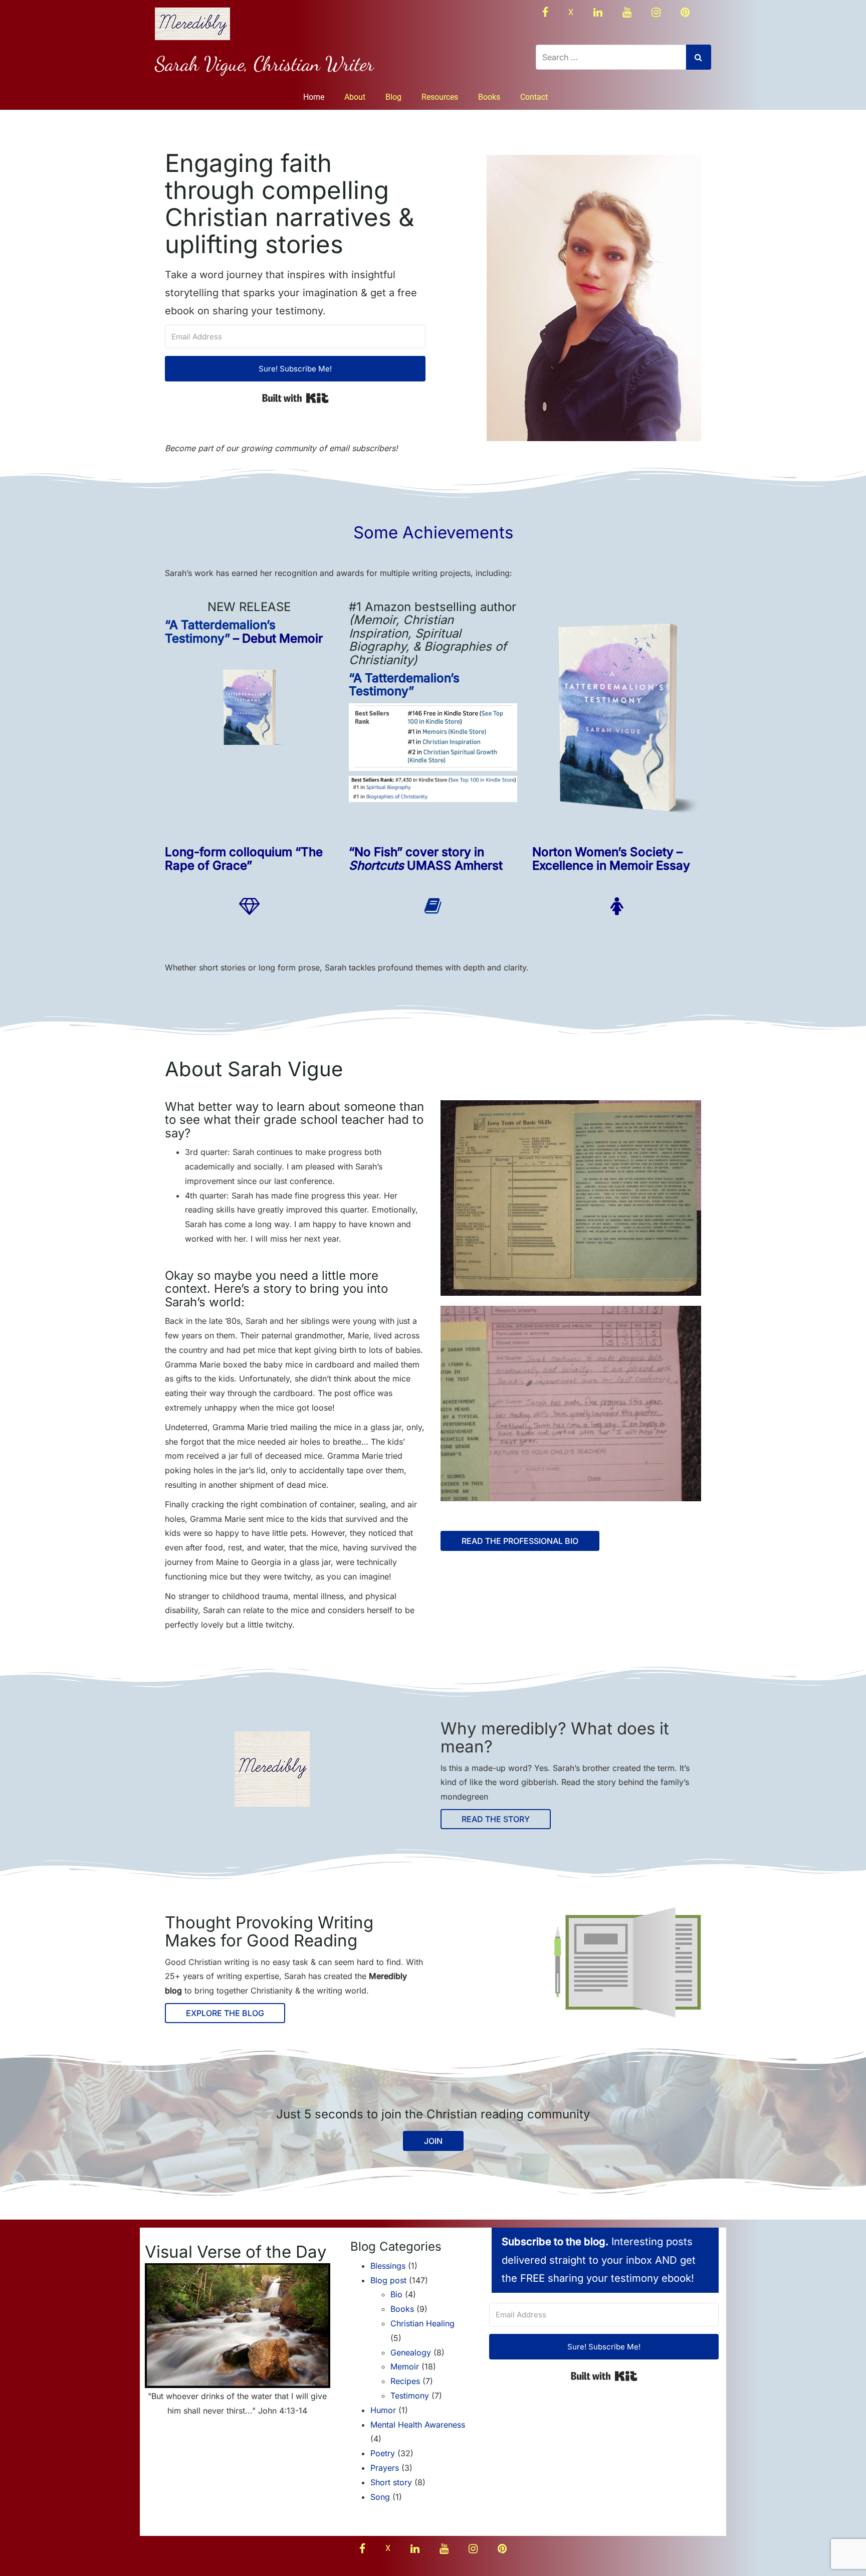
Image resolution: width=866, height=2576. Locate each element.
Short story (391, 2482)
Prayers (385, 2468)
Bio (396, 2294)
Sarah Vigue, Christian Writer (264, 64)
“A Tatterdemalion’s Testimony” (220, 631)
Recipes (405, 2381)
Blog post (388, 2280)
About (355, 97)
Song (380, 2497)
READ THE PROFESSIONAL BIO (520, 1541)
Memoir (405, 2366)
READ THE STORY (496, 1819)
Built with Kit (295, 398)
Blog (393, 97)
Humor (383, 2410)
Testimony (410, 2396)
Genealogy (411, 2352)
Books (489, 97)
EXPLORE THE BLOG (225, 2013)
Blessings (388, 2266)
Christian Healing (422, 2323)
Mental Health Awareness (418, 2425)
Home (314, 97)
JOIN (433, 2141)
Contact (534, 97)
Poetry (383, 2453)
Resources (440, 97)
